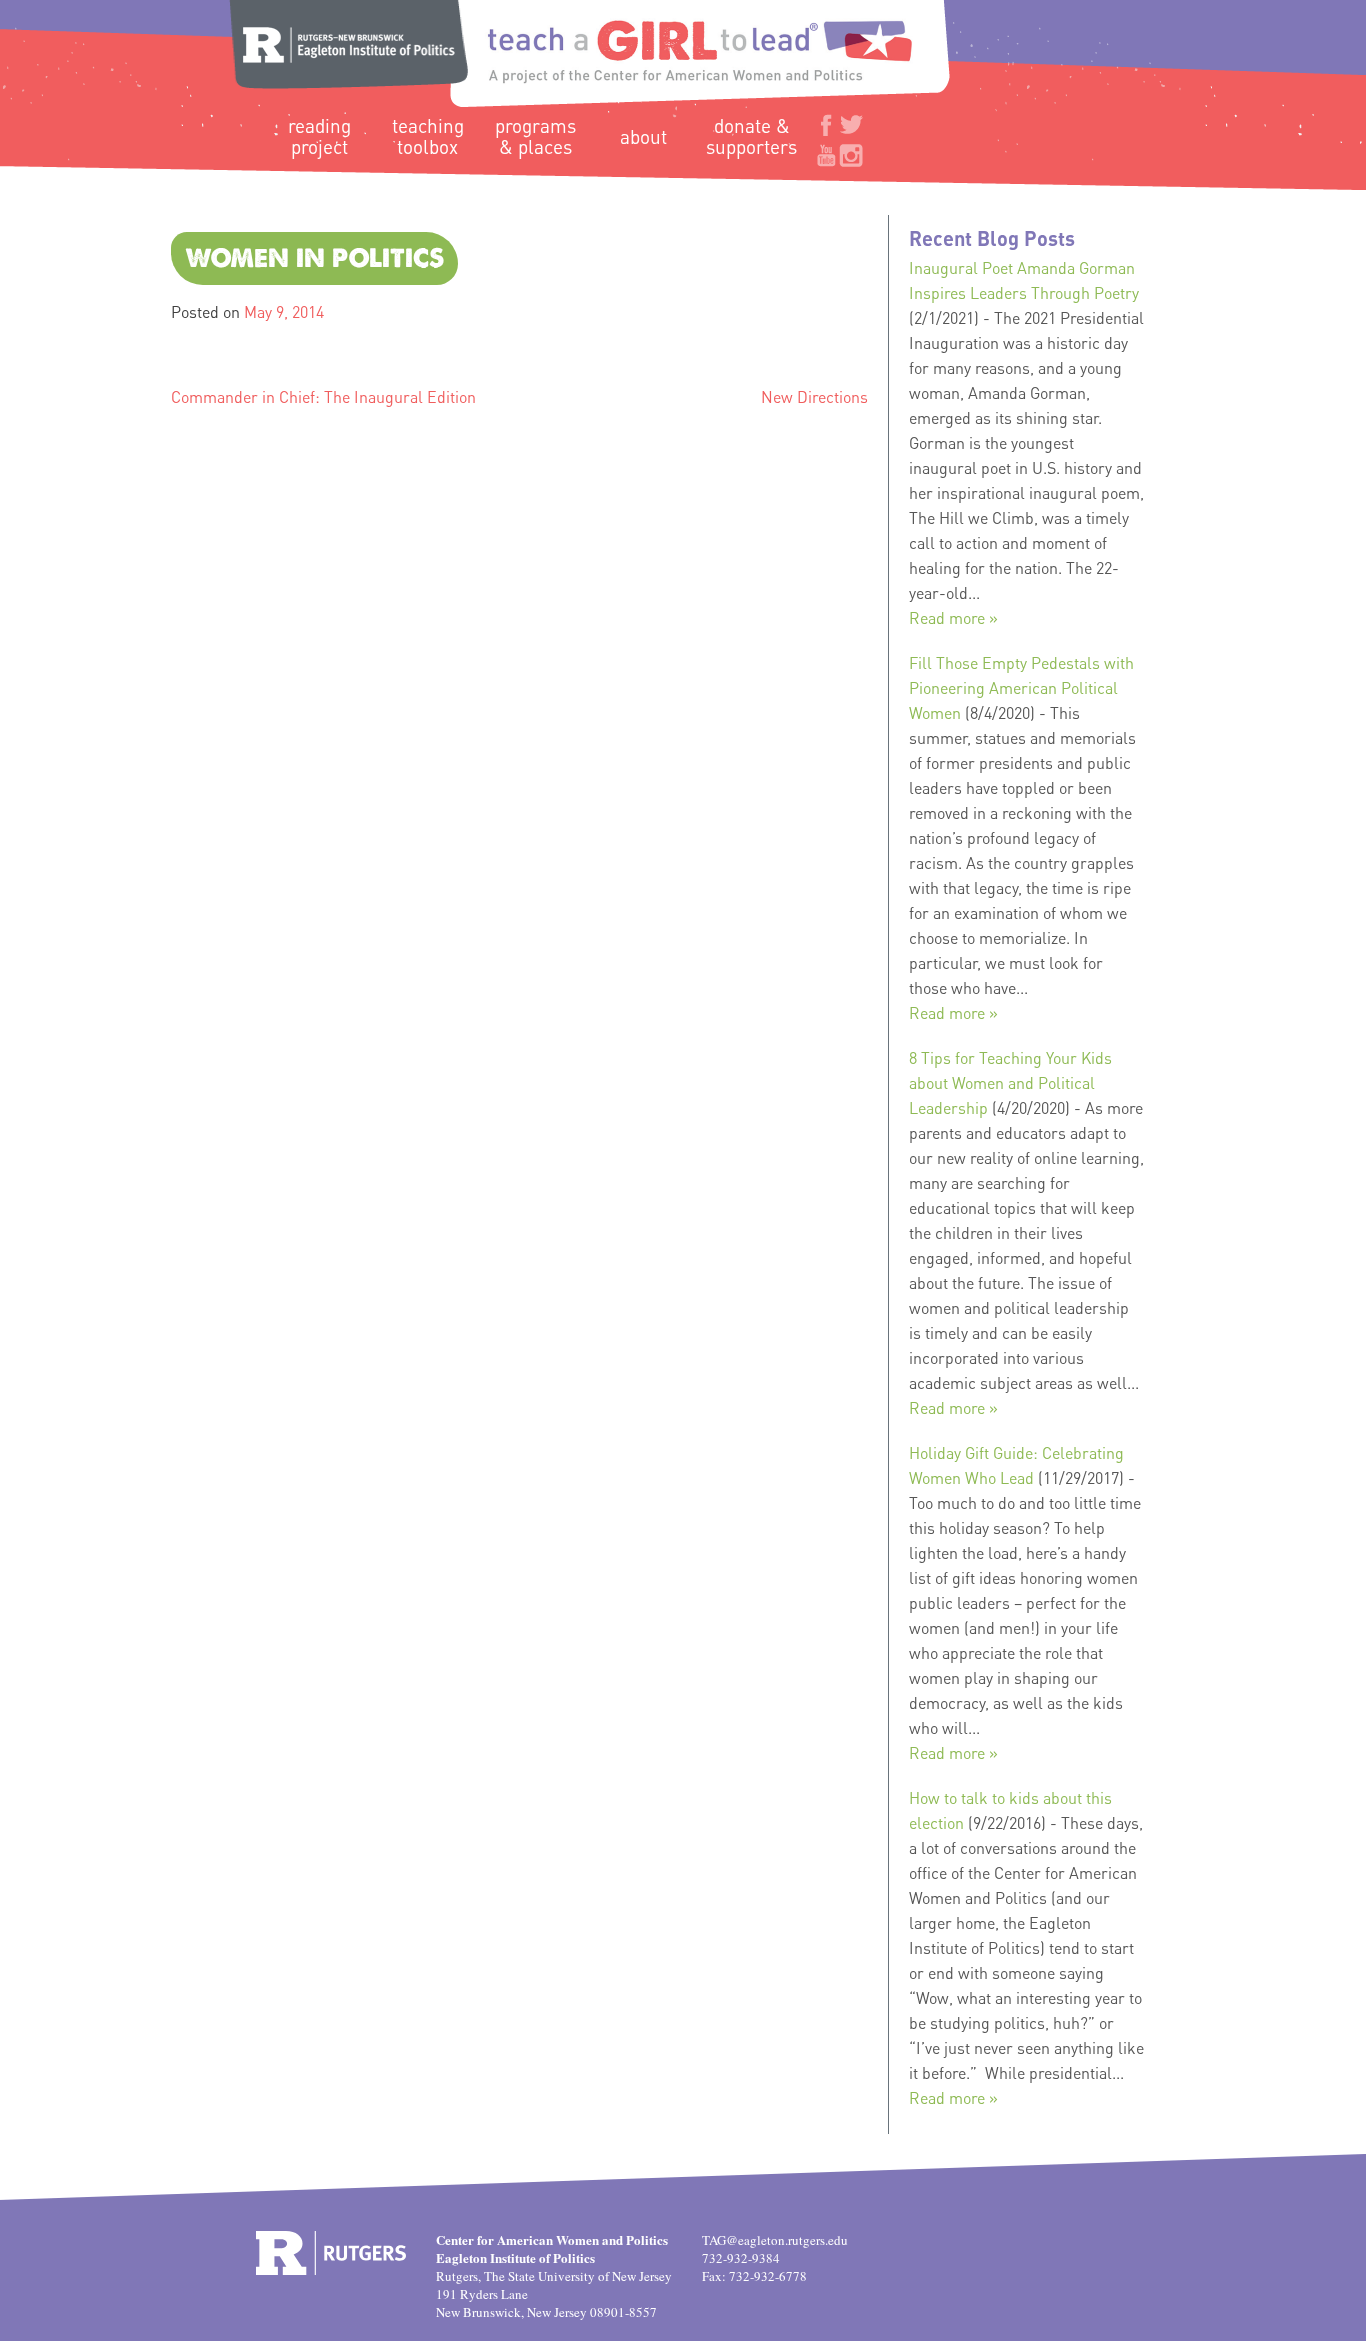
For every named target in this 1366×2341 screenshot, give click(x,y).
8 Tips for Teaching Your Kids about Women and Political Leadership (1010, 1082)
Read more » (953, 617)
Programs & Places (535, 136)
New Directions (814, 396)
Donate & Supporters (751, 136)
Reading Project (319, 136)
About (643, 136)
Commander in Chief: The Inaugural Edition (323, 396)
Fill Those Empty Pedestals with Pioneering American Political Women (1021, 687)
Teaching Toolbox (428, 136)
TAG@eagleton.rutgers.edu (775, 2240)
